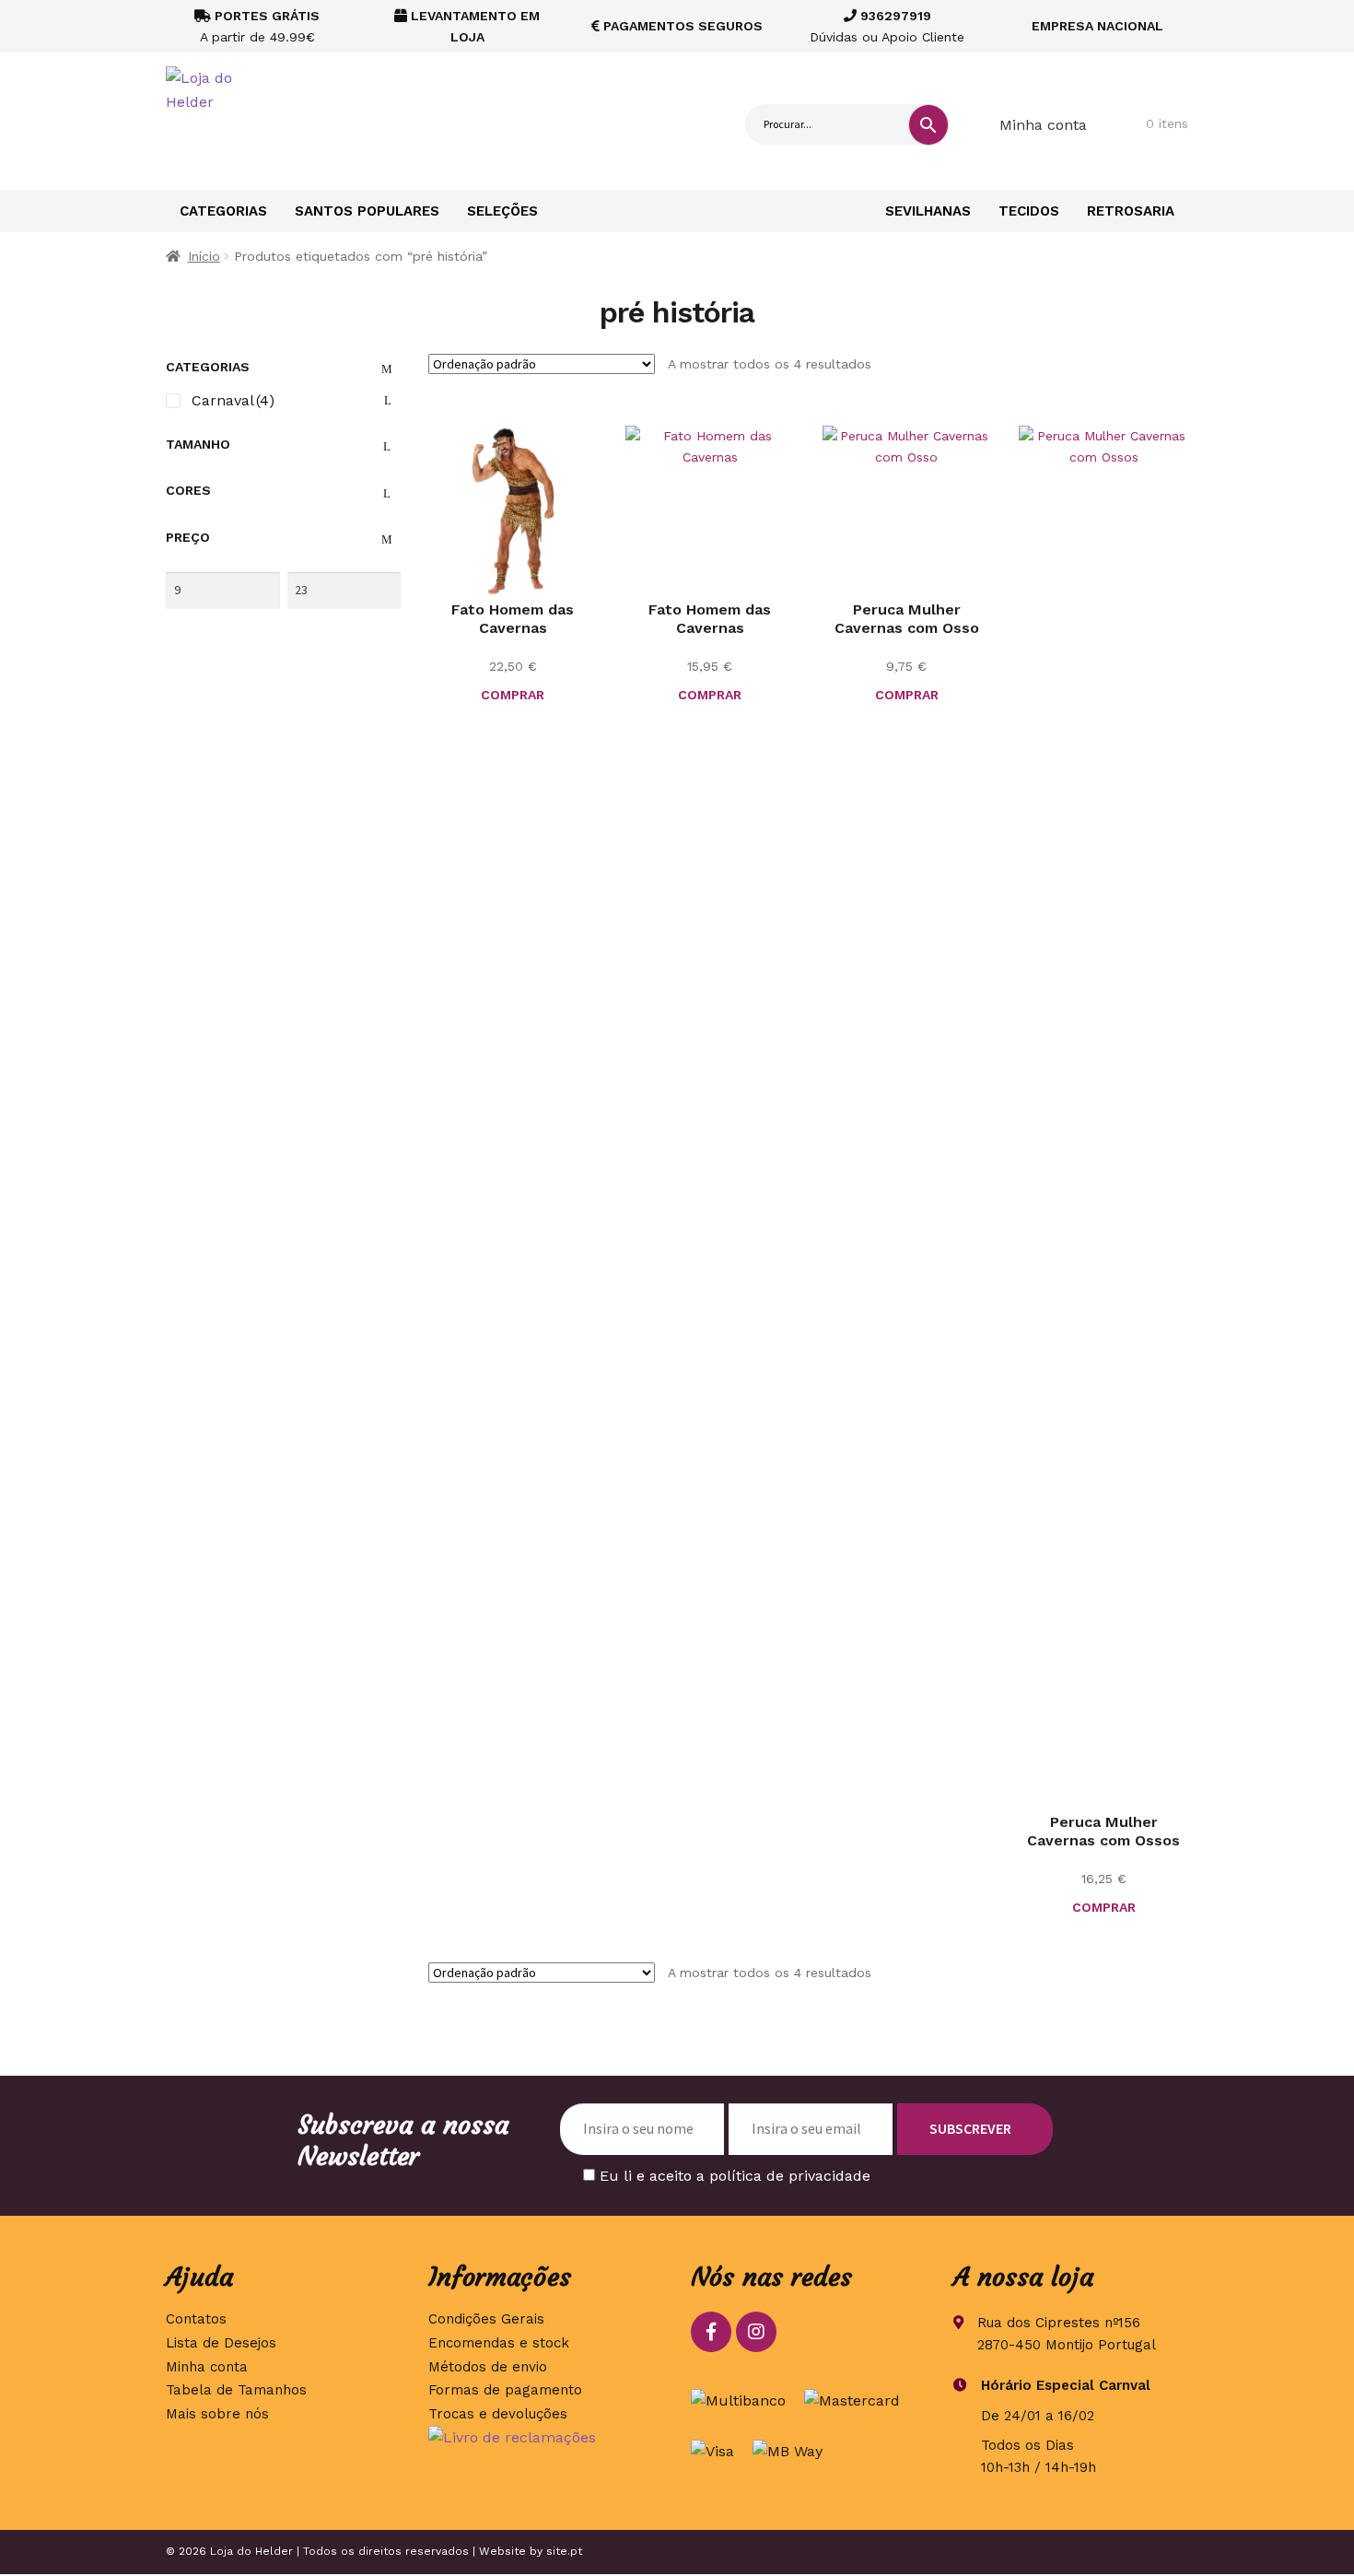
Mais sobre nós (217, 2414)
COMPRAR (513, 695)
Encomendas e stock (499, 2343)
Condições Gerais (486, 2319)
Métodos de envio (488, 2367)
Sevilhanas (928, 211)
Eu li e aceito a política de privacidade (735, 2176)
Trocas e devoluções (498, 2414)
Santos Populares (367, 211)
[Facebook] (711, 2332)
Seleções (502, 211)
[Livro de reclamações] (546, 2438)
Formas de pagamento (505, 2390)
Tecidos (1029, 211)
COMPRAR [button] (907, 695)
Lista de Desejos (221, 2343)
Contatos (196, 2319)
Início (204, 256)
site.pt (564, 2551)
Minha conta (1043, 125)
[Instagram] (756, 2332)
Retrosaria (1131, 211)
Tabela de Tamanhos (236, 2390)
